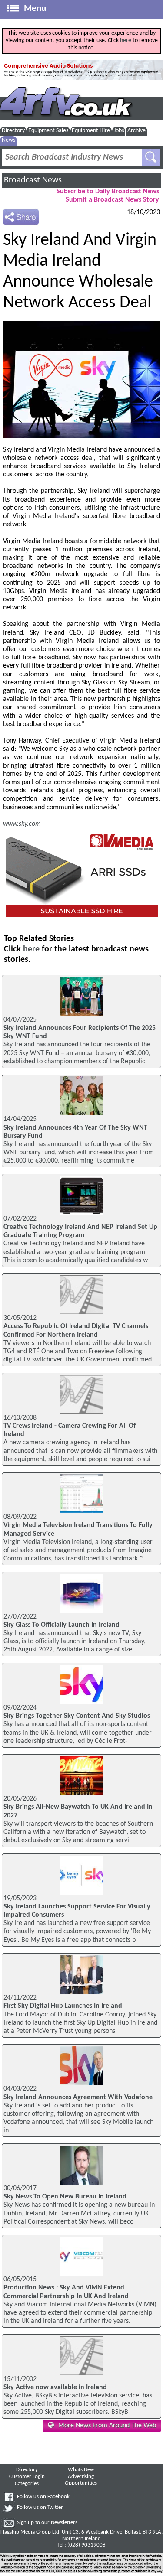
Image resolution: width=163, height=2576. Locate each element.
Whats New (81, 2470)
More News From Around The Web (107, 2426)
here (126, 41)
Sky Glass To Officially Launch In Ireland (62, 1625)
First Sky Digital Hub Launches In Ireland (63, 2006)
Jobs (119, 131)
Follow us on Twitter (40, 2508)
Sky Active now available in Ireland (55, 2387)
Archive (136, 131)
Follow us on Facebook (43, 2497)
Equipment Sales (48, 131)
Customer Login (27, 2477)
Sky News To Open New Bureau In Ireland (65, 2197)
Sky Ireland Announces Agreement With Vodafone (78, 2097)
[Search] (151, 157)
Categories (27, 2484)
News (8, 140)
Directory (13, 131)
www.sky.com (22, 824)
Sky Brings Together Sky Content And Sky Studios (77, 1716)
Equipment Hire (91, 131)
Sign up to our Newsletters (47, 2523)
